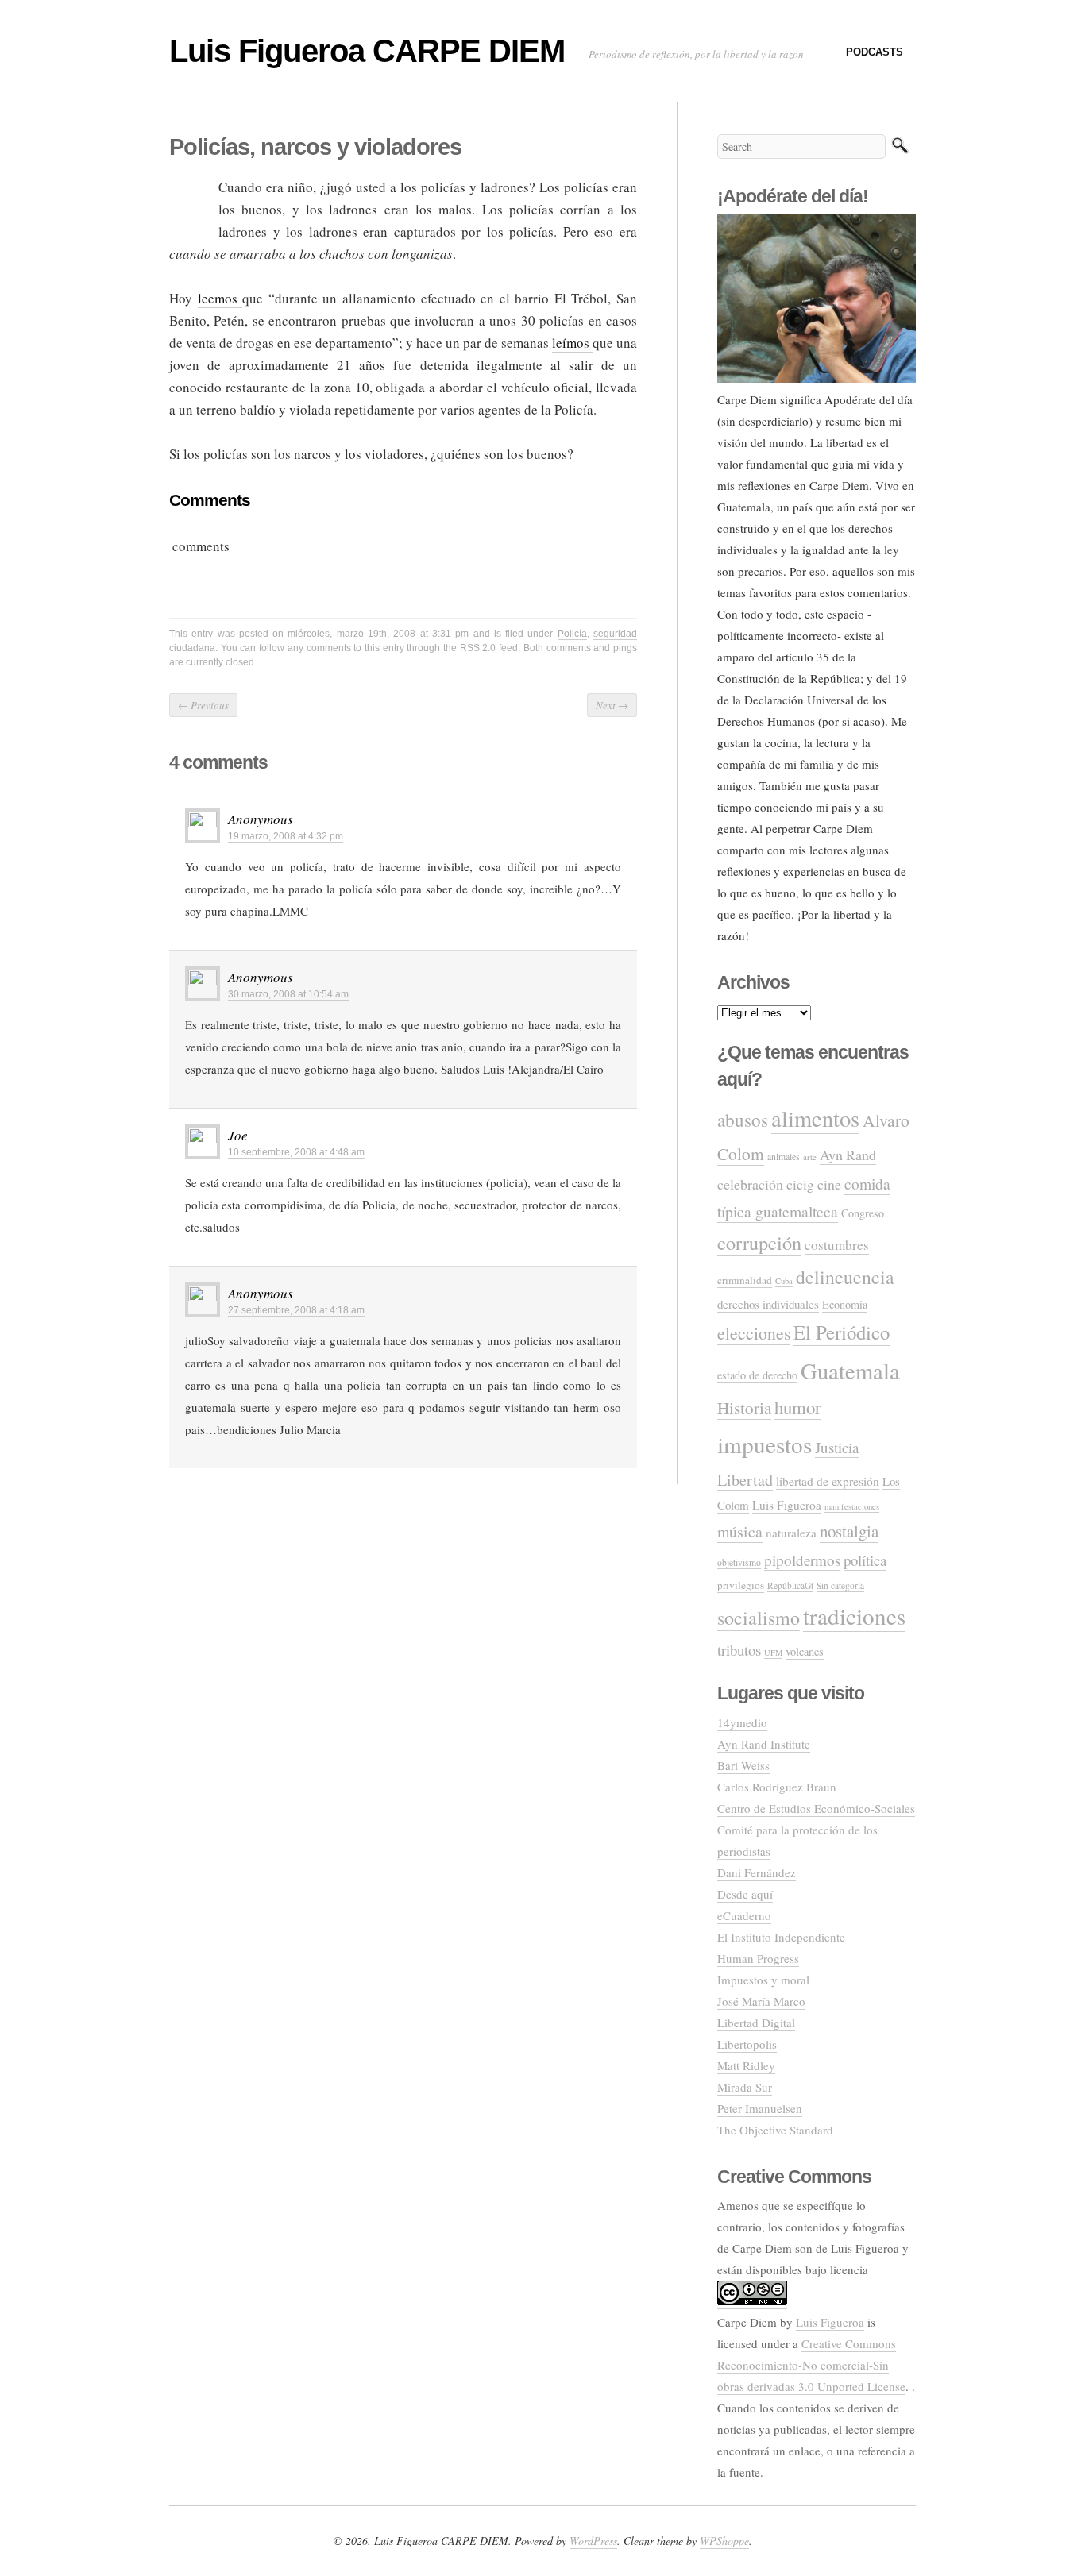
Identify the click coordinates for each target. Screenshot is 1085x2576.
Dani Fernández (757, 1872)
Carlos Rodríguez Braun (777, 1787)
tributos (739, 1650)
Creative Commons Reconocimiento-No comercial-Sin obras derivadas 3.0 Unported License (811, 2365)
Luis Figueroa (787, 1505)
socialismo (759, 1618)
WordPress (593, 2541)
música (740, 1531)
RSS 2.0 (478, 648)
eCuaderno (744, 1915)
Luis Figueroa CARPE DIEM (367, 51)
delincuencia (845, 1277)
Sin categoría (840, 1585)
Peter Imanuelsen (760, 2108)
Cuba (784, 1281)
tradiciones (854, 1616)
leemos (220, 298)
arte (810, 1157)
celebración (750, 1184)
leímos (572, 343)
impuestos (765, 1444)
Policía (572, 634)
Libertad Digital (756, 2023)
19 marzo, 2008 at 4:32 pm (286, 836)
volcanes (805, 1651)
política (865, 1560)
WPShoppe (724, 2541)
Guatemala (850, 1371)
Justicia (837, 1447)
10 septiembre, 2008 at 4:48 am (296, 1152)
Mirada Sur (745, 2087)
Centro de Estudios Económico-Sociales (816, 1808)
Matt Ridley (746, 2065)
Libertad (745, 1480)
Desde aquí (745, 1894)
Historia (744, 1408)
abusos (743, 1120)
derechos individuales (768, 1304)
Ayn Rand (848, 1155)
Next (612, 705)
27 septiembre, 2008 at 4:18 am (296, 1310)
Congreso (863, 1213)
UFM (773, 1652)
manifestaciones (852, 1506)
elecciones (754, 1333)
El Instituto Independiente (781, 1937)
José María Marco (761, 2001)
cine (829, 1184)
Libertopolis (747, 2044)
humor (798, 1407)
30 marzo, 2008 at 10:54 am (288, 994)
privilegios (741, 1585)
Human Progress (758, 1958)
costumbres (837, 1245)
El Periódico (842, 1332)
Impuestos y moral (763, 1980)
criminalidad (745, 1280)
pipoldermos (802, 1560)
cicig (800, 1184)
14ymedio (742, 1722)
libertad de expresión (828, 1481)
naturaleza (791, 1533)
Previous (203, 705)
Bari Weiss (743, 1765)
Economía (845, 1304)
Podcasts (875, 52)
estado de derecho (757, 1375)
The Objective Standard (775, 2130)
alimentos (815, 1118)
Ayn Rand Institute (764, 1744)
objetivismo (739, 1562)
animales (784, 1157)
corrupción (759, 1242)
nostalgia (849, 1531)
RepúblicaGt (790, 1585)
